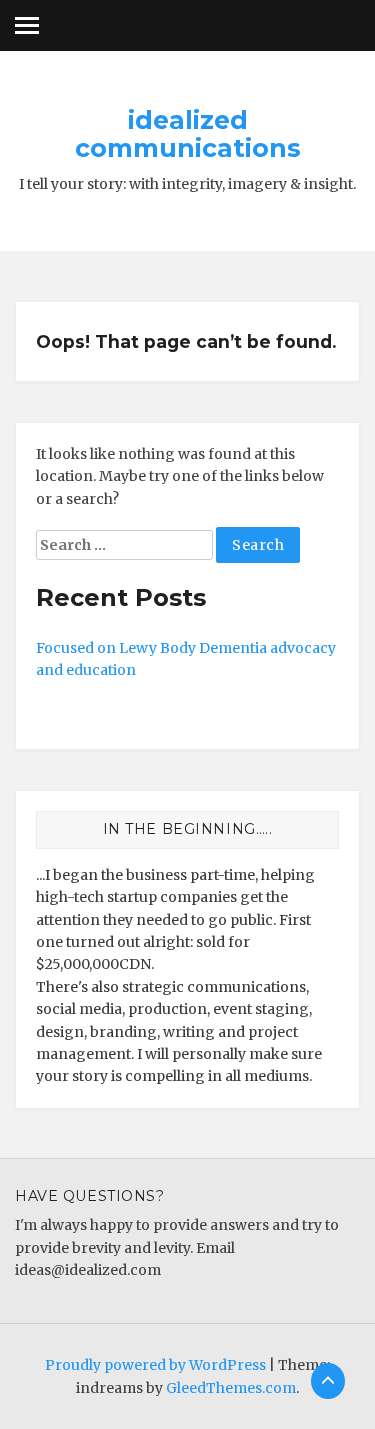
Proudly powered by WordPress (155, 1365)
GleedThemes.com (231, 1388)
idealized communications (188, 134)
